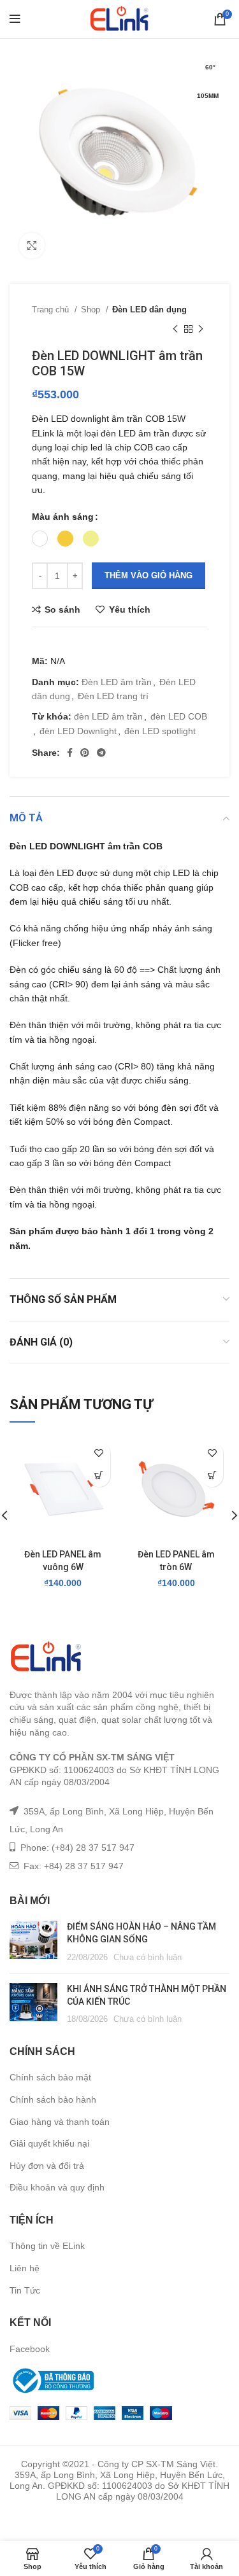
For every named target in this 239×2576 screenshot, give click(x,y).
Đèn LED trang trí (113, 696)
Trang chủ (52, 310)
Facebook (30, 2349)
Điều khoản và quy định (57, 2187)
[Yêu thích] (99, 1453)
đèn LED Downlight (78, 731)
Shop (92, 310)
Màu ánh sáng (63, 517)
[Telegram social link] (101, 753)
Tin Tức (25, 2290)
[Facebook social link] (70, 753)
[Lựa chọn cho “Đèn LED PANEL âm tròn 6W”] (212, 1476)
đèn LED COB (179, 716)
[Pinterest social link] (85, 753)
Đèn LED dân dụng (149, 310)
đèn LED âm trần (108, 716)
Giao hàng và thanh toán (60, 2122)
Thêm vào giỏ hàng (148, 575)
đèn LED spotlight (160, 731)
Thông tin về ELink (47, 2246)
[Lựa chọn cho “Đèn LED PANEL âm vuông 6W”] (99, 1476)
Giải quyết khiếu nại (49, 2143)
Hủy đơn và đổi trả (47, 2166)
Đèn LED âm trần (117, 682)
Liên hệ (25, 2268)
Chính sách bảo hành (53, 2099)
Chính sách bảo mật (50, 2077)
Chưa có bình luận (148, 1958)
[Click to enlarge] (32, 246)
